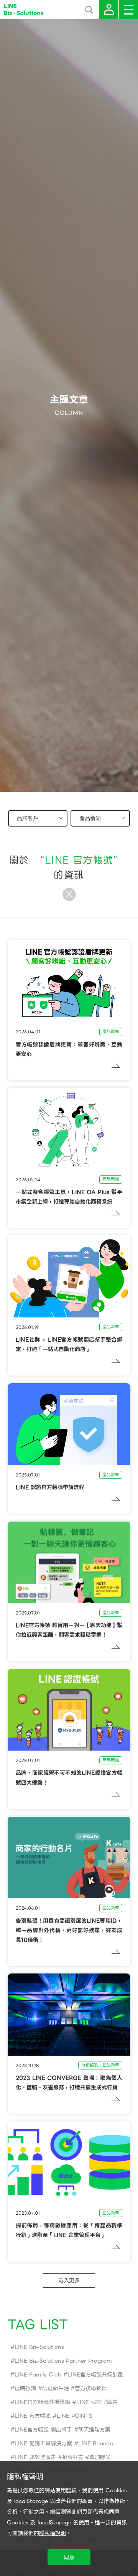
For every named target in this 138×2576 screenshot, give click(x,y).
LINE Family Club (38, 2375)
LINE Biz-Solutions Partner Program (63, 2361)
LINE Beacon (96, 2443)
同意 (69, 2557)
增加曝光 (100, 2457)
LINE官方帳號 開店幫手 (43, 2430)
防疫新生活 (56, 2388)
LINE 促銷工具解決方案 (43, 2443)
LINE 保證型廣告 (97, 2402)
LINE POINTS (75, 2416)
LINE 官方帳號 (33, 2416)
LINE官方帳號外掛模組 (42, 2402)
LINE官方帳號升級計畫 (95, 2375)
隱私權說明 (53, 2533)
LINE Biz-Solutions (39, 2347)
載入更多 (69, 2280)
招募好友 (73, 2457)
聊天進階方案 (94, 2430)
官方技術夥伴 (91, 2388)
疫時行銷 (25, 2388)
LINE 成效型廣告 (35, 2457)
